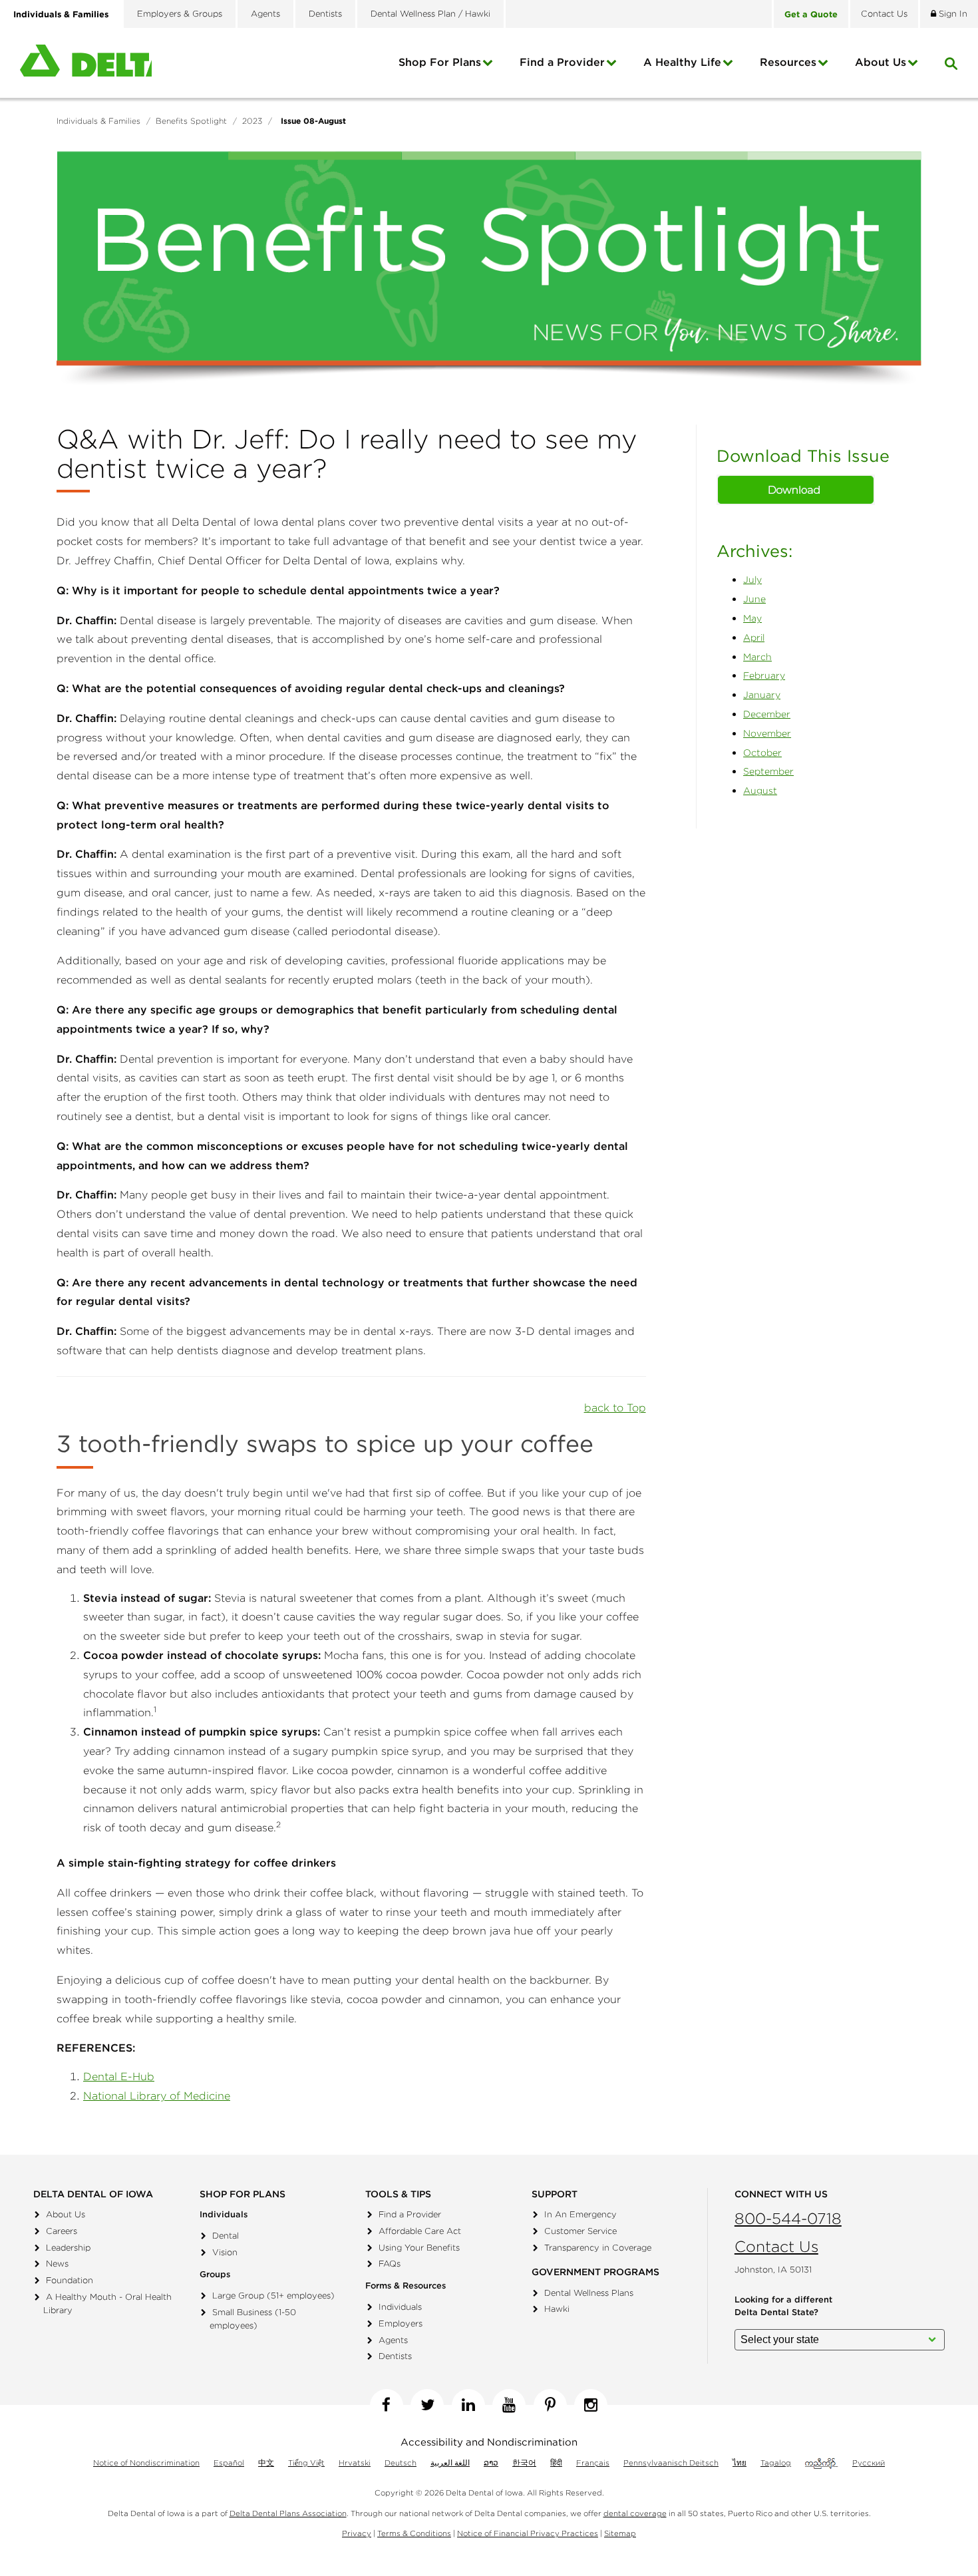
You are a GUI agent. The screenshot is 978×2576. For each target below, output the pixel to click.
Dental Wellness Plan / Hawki (430, 14)
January (762, 695)
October (762, 753)
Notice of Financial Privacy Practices (528, 2533)
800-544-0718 (788, 2218)
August (760, 791)
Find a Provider (562, 62)
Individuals (400, 2307)
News (57, 2264)
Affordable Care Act (420, 2231)
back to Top (615, 1407)
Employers (401, 2323)
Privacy (357, 2533)
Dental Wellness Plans (589, 2293)
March (757, 657)
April (754, 638)
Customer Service (580, 2231)
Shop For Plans (440, 62)
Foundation (70, 2280)
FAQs (390, 2264)
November (767, 733)
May (752, 618)
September (768, 771)
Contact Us (776, 2246)
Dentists (325, 14)
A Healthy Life (682, 62)
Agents (265, 14)
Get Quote (811, 14)
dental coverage (635, 2513)
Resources (788, 62)
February (764, 675)
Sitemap (620, 2533)
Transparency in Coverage (598, 2248)
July (752, 580)
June (754, 599)
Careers (62, 2231)
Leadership (68, 2248)
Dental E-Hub (119, 2076)
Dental (226, 2236)
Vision (225, 2252)
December (767, 714)
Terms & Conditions (414, 2533)
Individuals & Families (61, 14)
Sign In (952, 14)
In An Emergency (580, 2214)
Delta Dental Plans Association (288, 2513)
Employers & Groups (180, 14)
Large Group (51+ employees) (273, 2296)
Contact (884, 14)
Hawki (557, 2309)
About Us (66, 2214)
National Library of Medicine (157, 2096)
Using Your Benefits (419, 2248)
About (881, 62)
